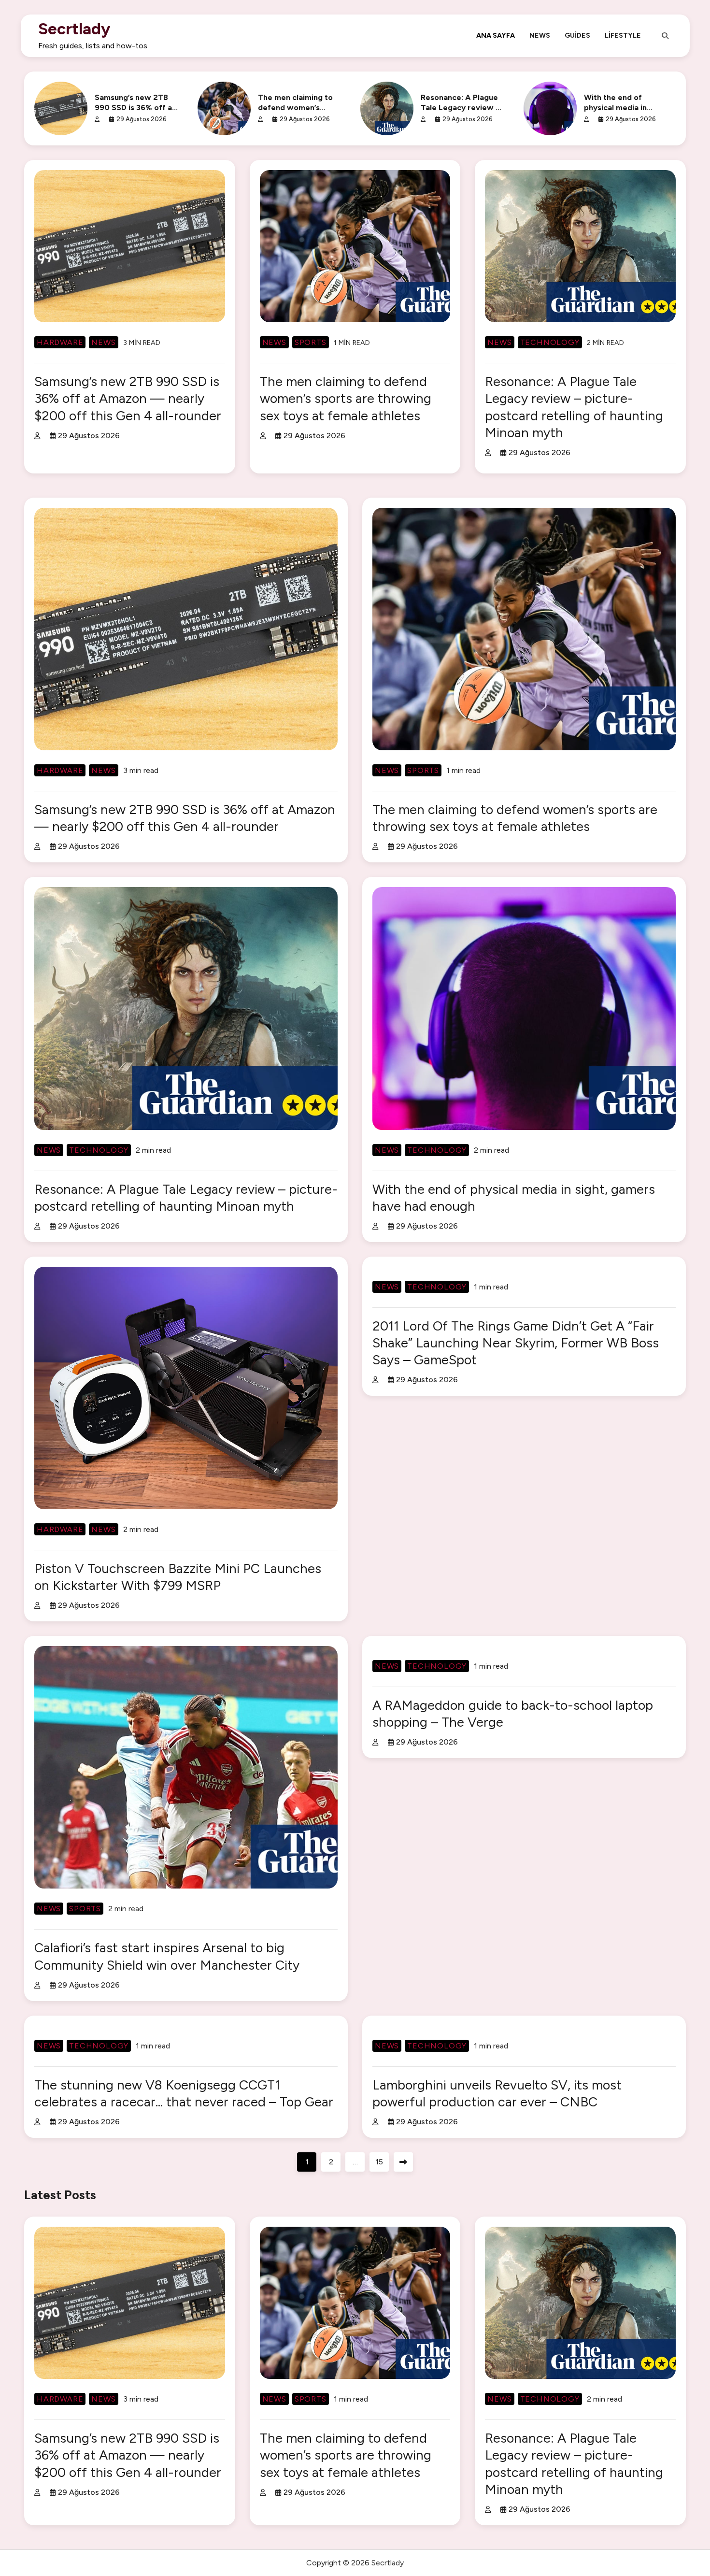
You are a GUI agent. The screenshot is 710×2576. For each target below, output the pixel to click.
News (540, 35)
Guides (577, 35)
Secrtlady (74, 29)
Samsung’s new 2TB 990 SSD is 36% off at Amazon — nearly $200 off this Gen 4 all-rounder (128, 398)
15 (379, 2162)
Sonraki (403, 2162)
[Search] (665, 36)
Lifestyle (623, 35)
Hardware (60, 342)
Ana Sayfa (496, 35)
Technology (550, 342)
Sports (311, 342)
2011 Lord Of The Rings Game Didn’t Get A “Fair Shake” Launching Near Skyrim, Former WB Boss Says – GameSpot (516, 1343)
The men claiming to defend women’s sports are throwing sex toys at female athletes (346, 398)
